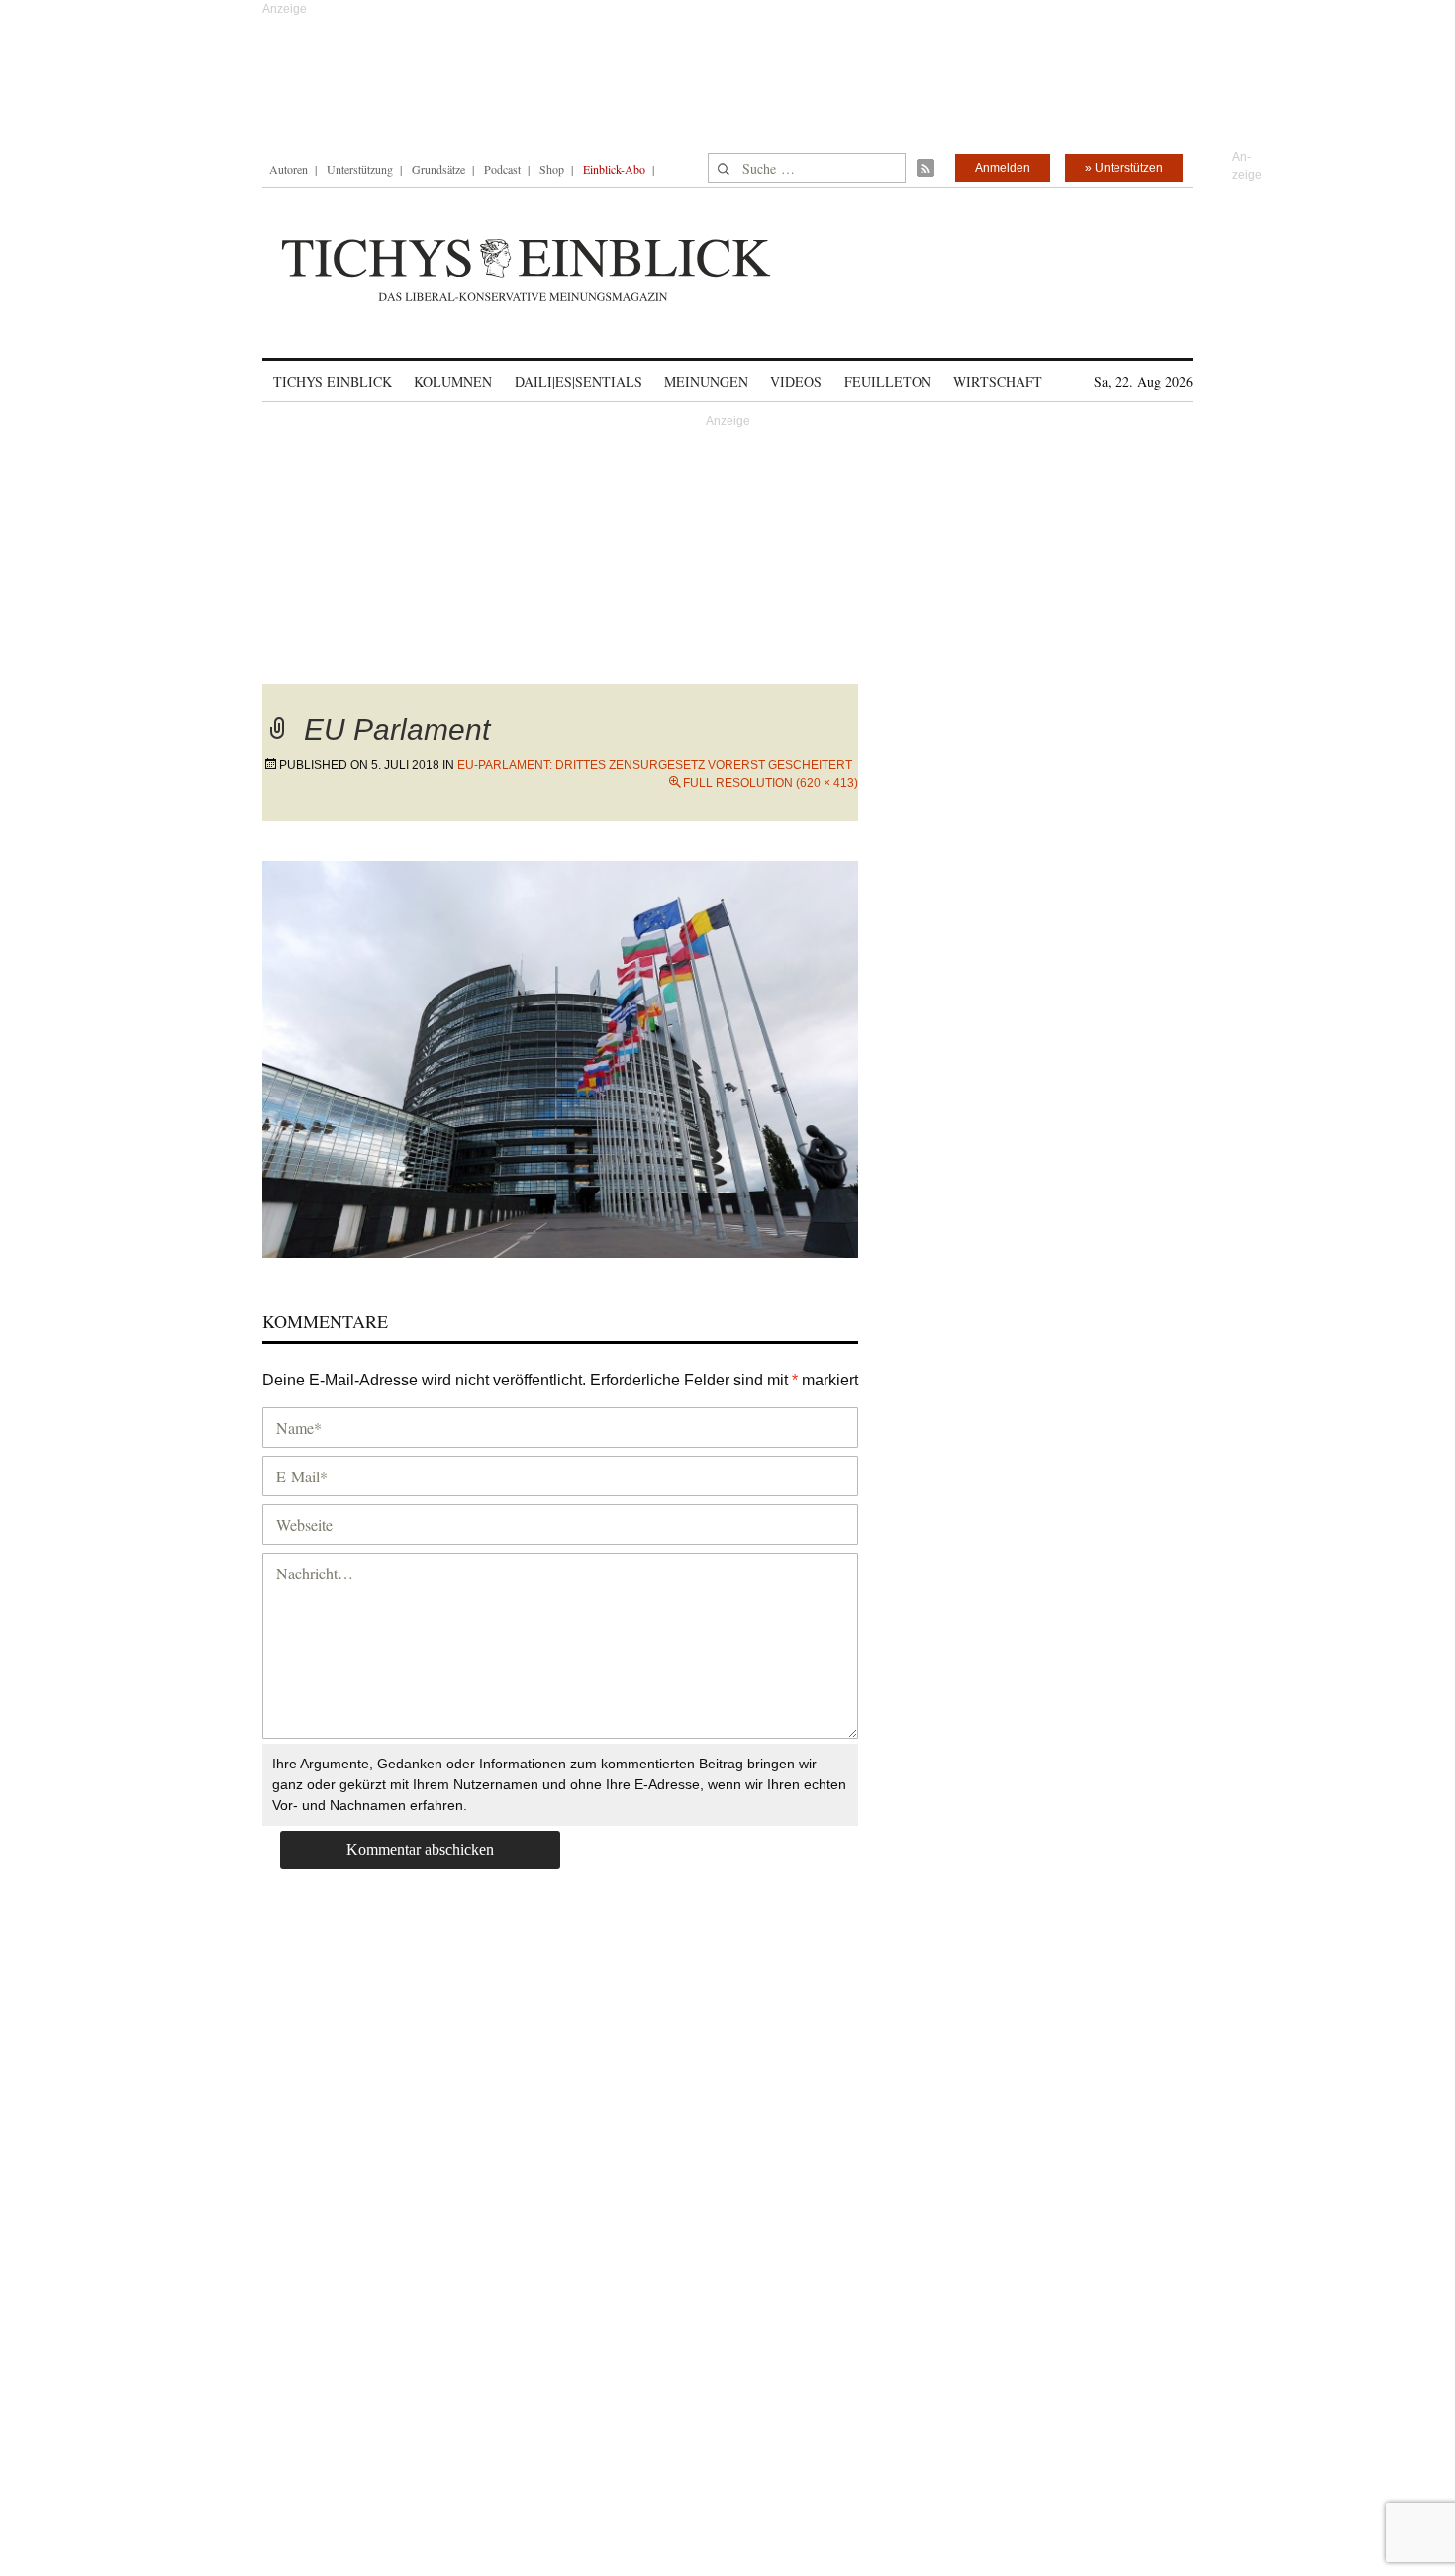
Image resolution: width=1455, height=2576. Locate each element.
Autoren (289, 169)
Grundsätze (438, 169)
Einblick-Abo (614, 169)
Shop (552, 169)
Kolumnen (453, 382)
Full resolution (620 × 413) (771, 783)
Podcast (502, 169)
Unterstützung (360, 169)
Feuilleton (888, 382)
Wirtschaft (998, 382)
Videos (796, 382)
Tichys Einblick (333, 382)
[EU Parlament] (560, 1056)
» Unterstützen (1124, 168)
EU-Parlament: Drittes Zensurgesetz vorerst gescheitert (655, 765)
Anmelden (1003, 168)
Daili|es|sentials (579, 382)
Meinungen (706, 382)
